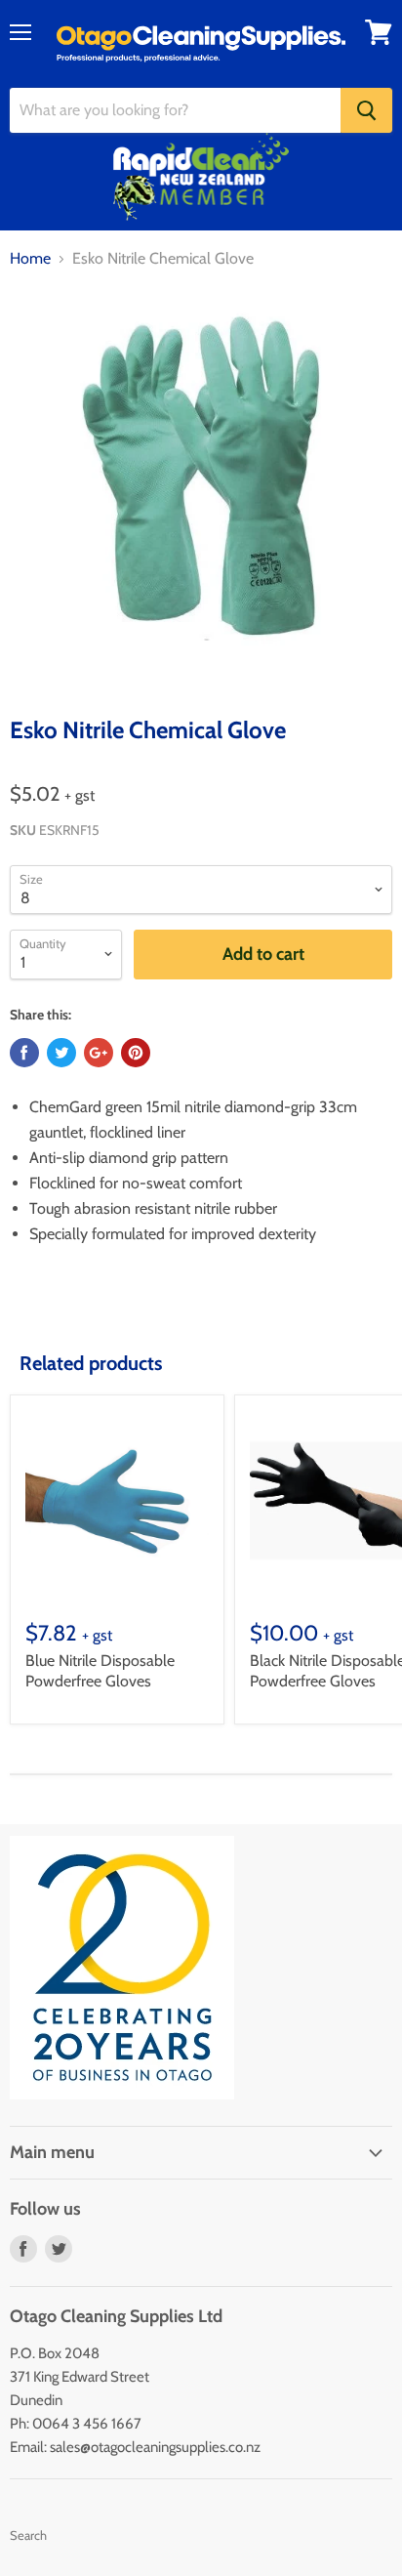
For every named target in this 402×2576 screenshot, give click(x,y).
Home (30, 259)
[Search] (366, 110)
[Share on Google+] (99, 1053)
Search (28, 2535)
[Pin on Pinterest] (136, 1053)
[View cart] (379, 32)
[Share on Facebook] (24, 1053)
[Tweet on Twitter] (61, 1053)
